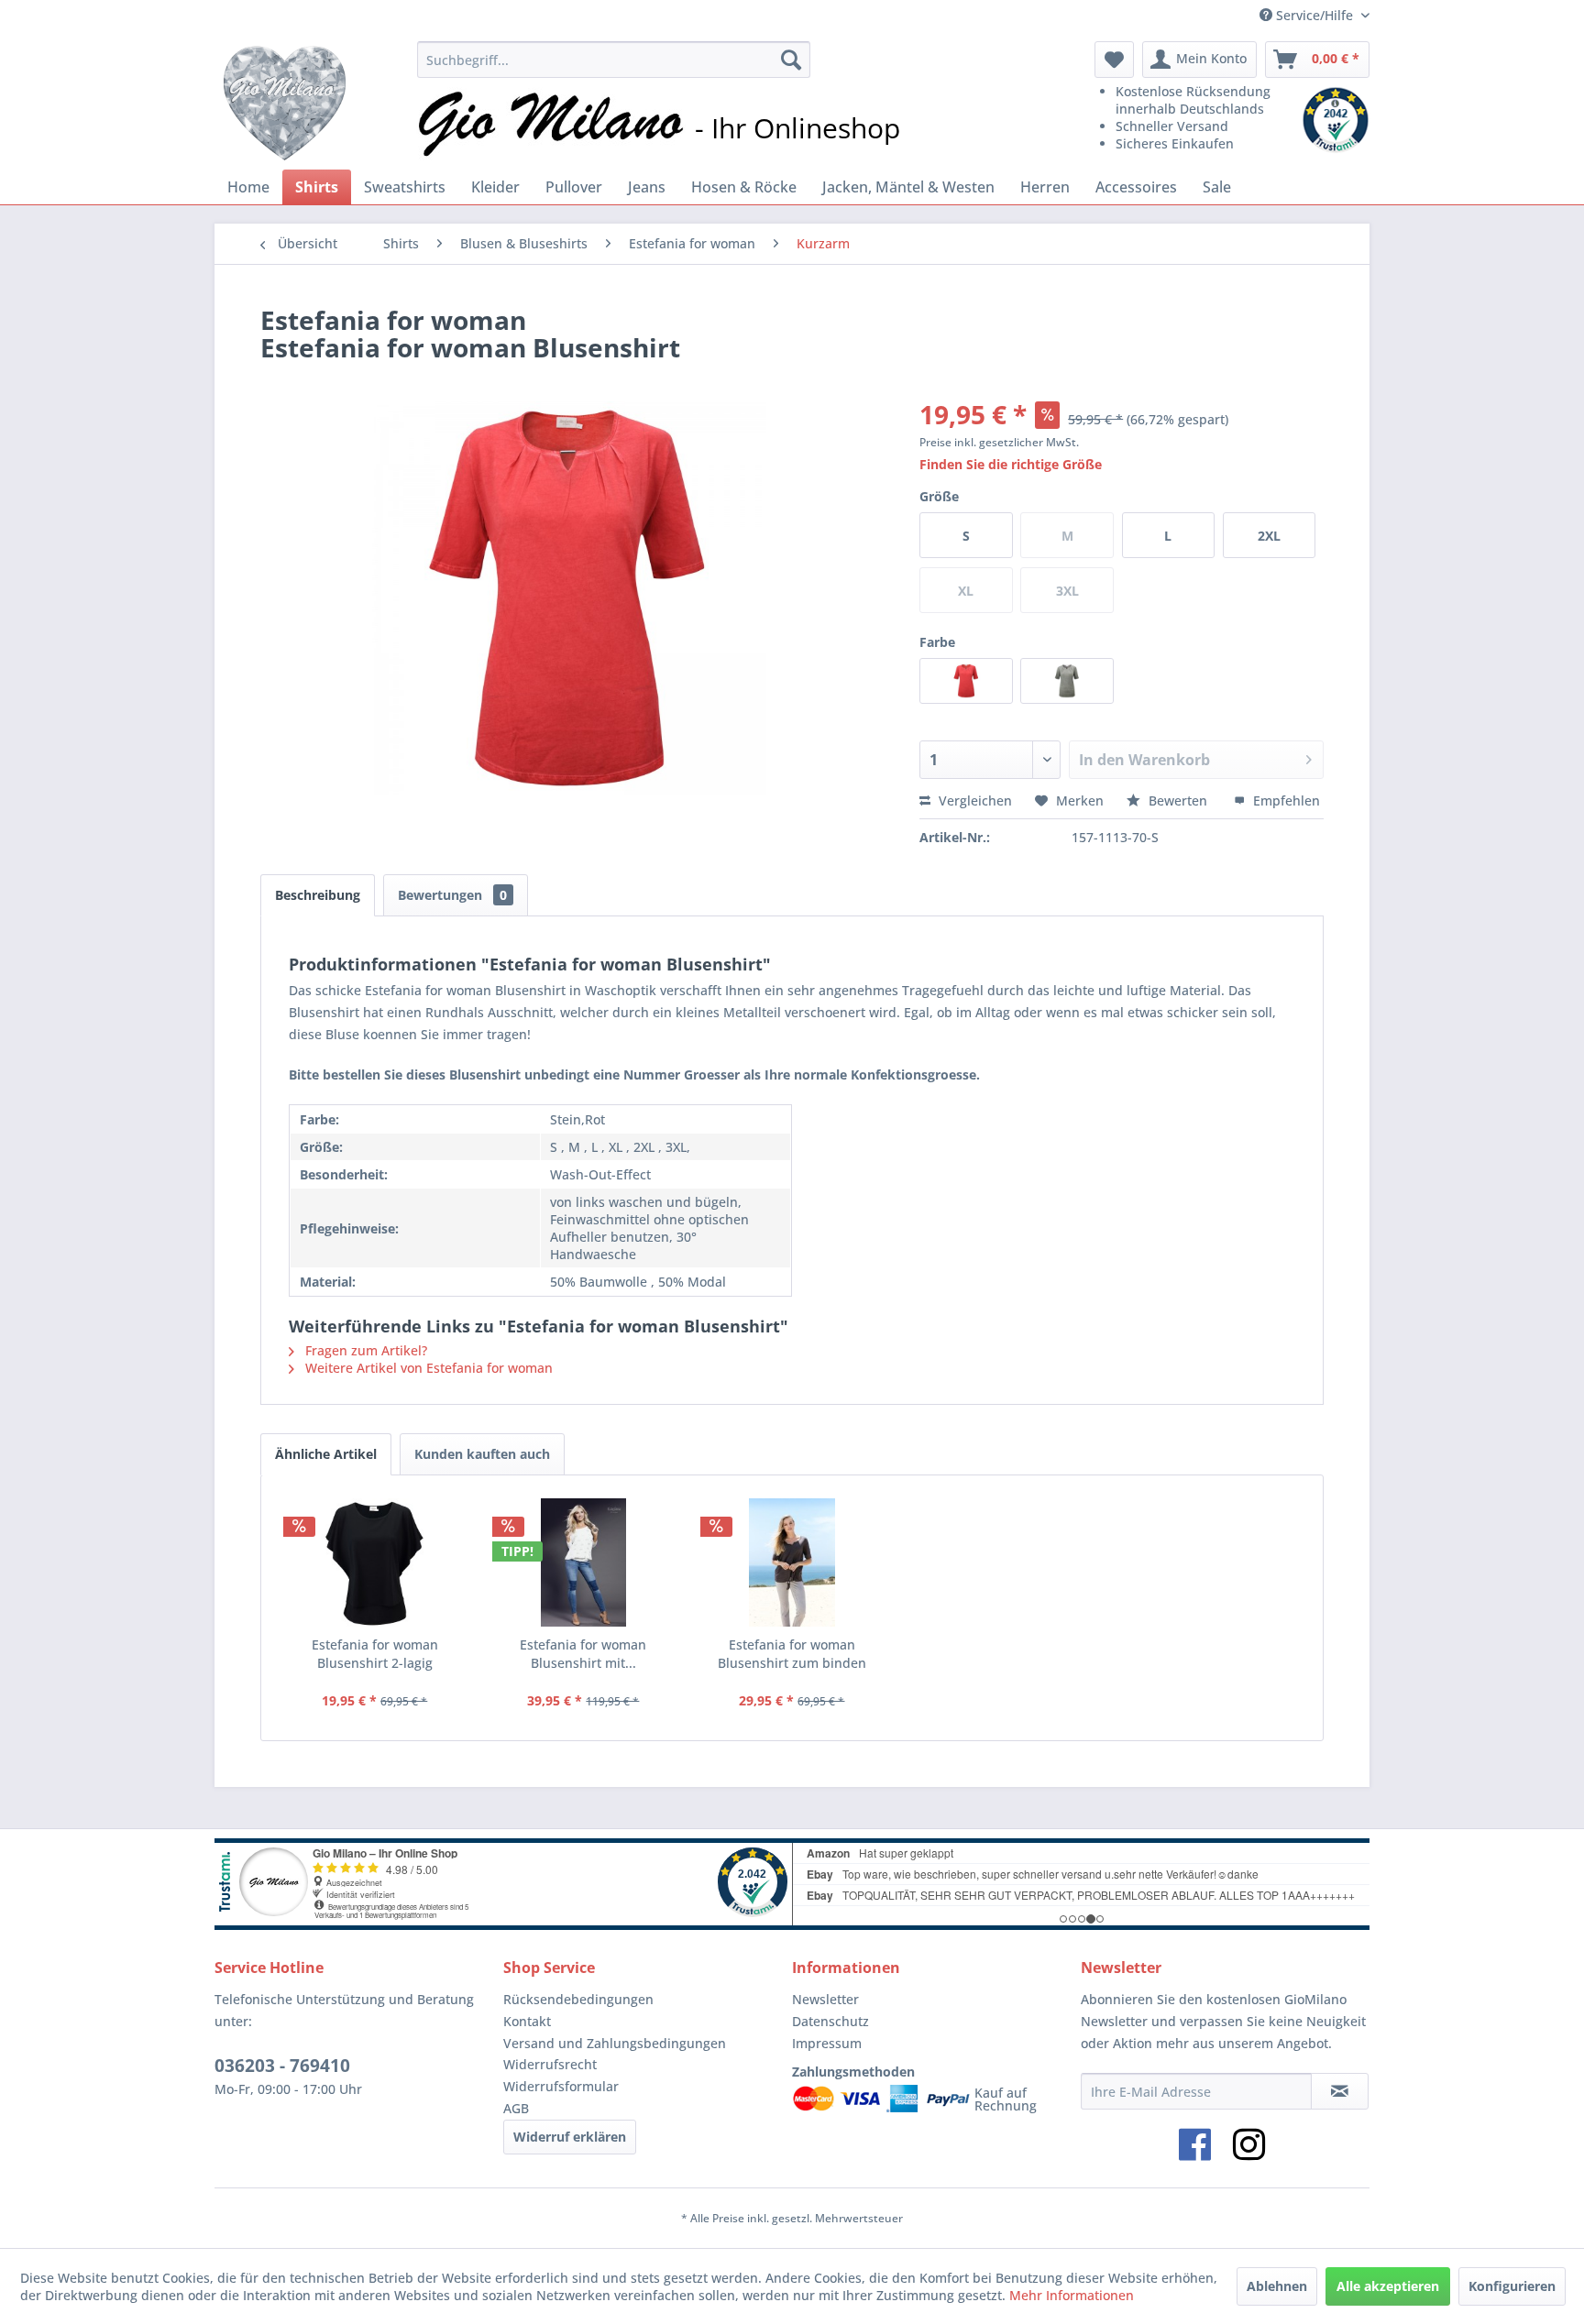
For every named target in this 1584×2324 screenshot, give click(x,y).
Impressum (827, 2043)
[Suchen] (791, 60)
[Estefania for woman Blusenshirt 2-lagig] (375, 1562)
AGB (516, 2108)
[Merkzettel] (1114, 60)
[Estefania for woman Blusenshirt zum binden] (792, 1562)
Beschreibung (318, 895)
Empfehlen (1285, 800)
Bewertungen (452, 895)
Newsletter (825, 1999)
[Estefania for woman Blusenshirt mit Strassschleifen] (584, 1562)
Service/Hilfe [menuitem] (1314, 15)
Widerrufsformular (561, 2086)
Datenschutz (830, 2021)
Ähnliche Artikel (326, 1454)
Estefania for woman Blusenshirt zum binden (792, 1654)
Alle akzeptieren (1388, 2286)
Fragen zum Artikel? (364, 1350)
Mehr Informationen (1072, 2295)
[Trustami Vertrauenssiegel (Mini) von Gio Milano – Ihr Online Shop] (1336, 120)
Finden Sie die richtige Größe (1011, 464)
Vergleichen (973, 800)
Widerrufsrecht (550, 2064)
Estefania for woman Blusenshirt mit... (583, 1654)
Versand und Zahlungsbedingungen (615, 2043)
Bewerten (1178, 800)
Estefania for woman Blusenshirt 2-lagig (375, 1654)
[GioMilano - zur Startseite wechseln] (285, 101)
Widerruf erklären (570, 2137)
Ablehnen (1277, 2286)
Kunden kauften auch (482, 1454)
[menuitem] (613, 60)
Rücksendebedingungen (578, 1999)
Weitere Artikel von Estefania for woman (427, 1368)
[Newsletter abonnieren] (1340, 2091)
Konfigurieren (1512, 2286)
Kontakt (527, 2021)
